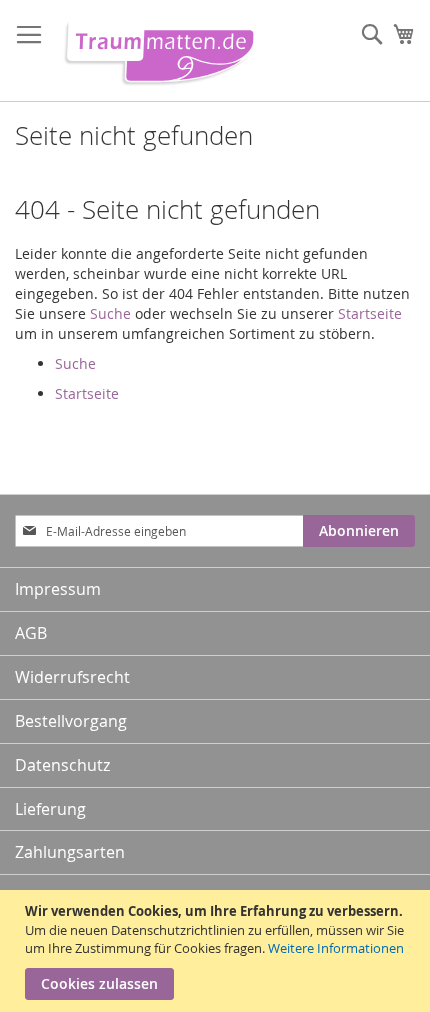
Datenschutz (62, 765)
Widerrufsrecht (72, 677)
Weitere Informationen (336, 948)
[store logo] (155, 51)
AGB (31, 633)
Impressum (58, 589)
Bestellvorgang (71, 721)
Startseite (370, 313)
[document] (217, 951)
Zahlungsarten (70, 852)
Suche (110, 313)
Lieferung (50, 809)
